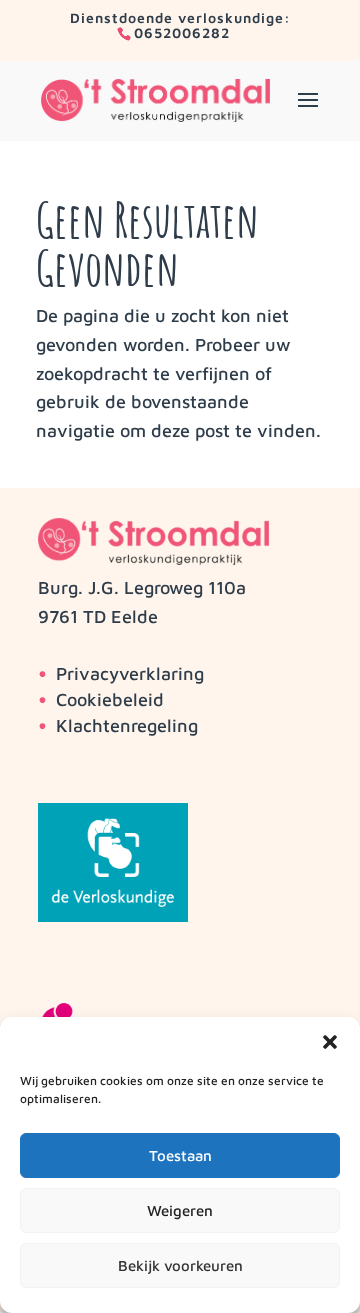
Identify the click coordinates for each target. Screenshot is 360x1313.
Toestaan (180, 1155)
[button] (330, 1042)
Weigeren (180, 1210)
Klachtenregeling (127, 725)
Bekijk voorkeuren (180, 1265)
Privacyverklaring (130, 673)
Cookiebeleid (110, 699)
